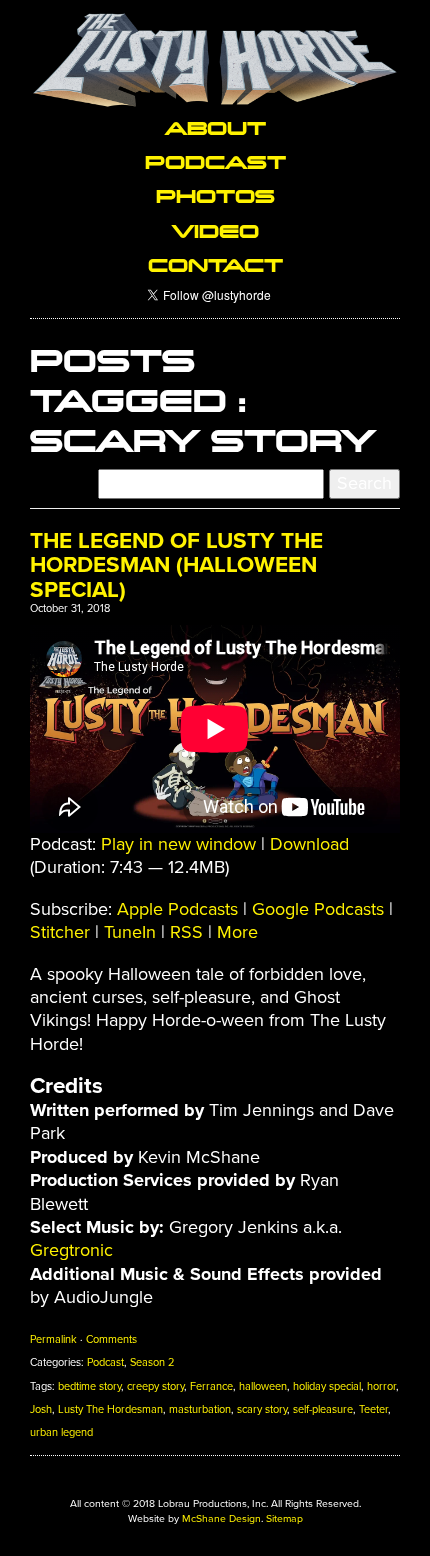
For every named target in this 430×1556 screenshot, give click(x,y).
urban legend (61, 1432)
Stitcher (60, 932)
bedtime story (89, 1386)
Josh (41, 1409)
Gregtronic (71, 1250)
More (237, 932)
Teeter (373, 1409)
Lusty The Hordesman (110, 1409)
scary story (262, 1409)
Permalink (53, 1339)
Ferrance (211, 1386)
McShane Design (221, 1518)
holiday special (327, 1386)
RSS (186, 932)
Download (309, 844)
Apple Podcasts (177, 909)
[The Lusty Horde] (215, 60)
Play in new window (178, 844)
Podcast (215, 161)
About (215, 127)
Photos (215, 195)
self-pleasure (323, 1409)
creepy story (155, 1386)
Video (215, 230)
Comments (111, 1339)
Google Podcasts (318, 909)
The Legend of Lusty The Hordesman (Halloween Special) (176, 565)
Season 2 (152, 1362)
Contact (215, 264)
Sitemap (284, 1518)
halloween (263, 1386)
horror (381, 1386)
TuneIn (130, 932)
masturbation (200, 1409)
